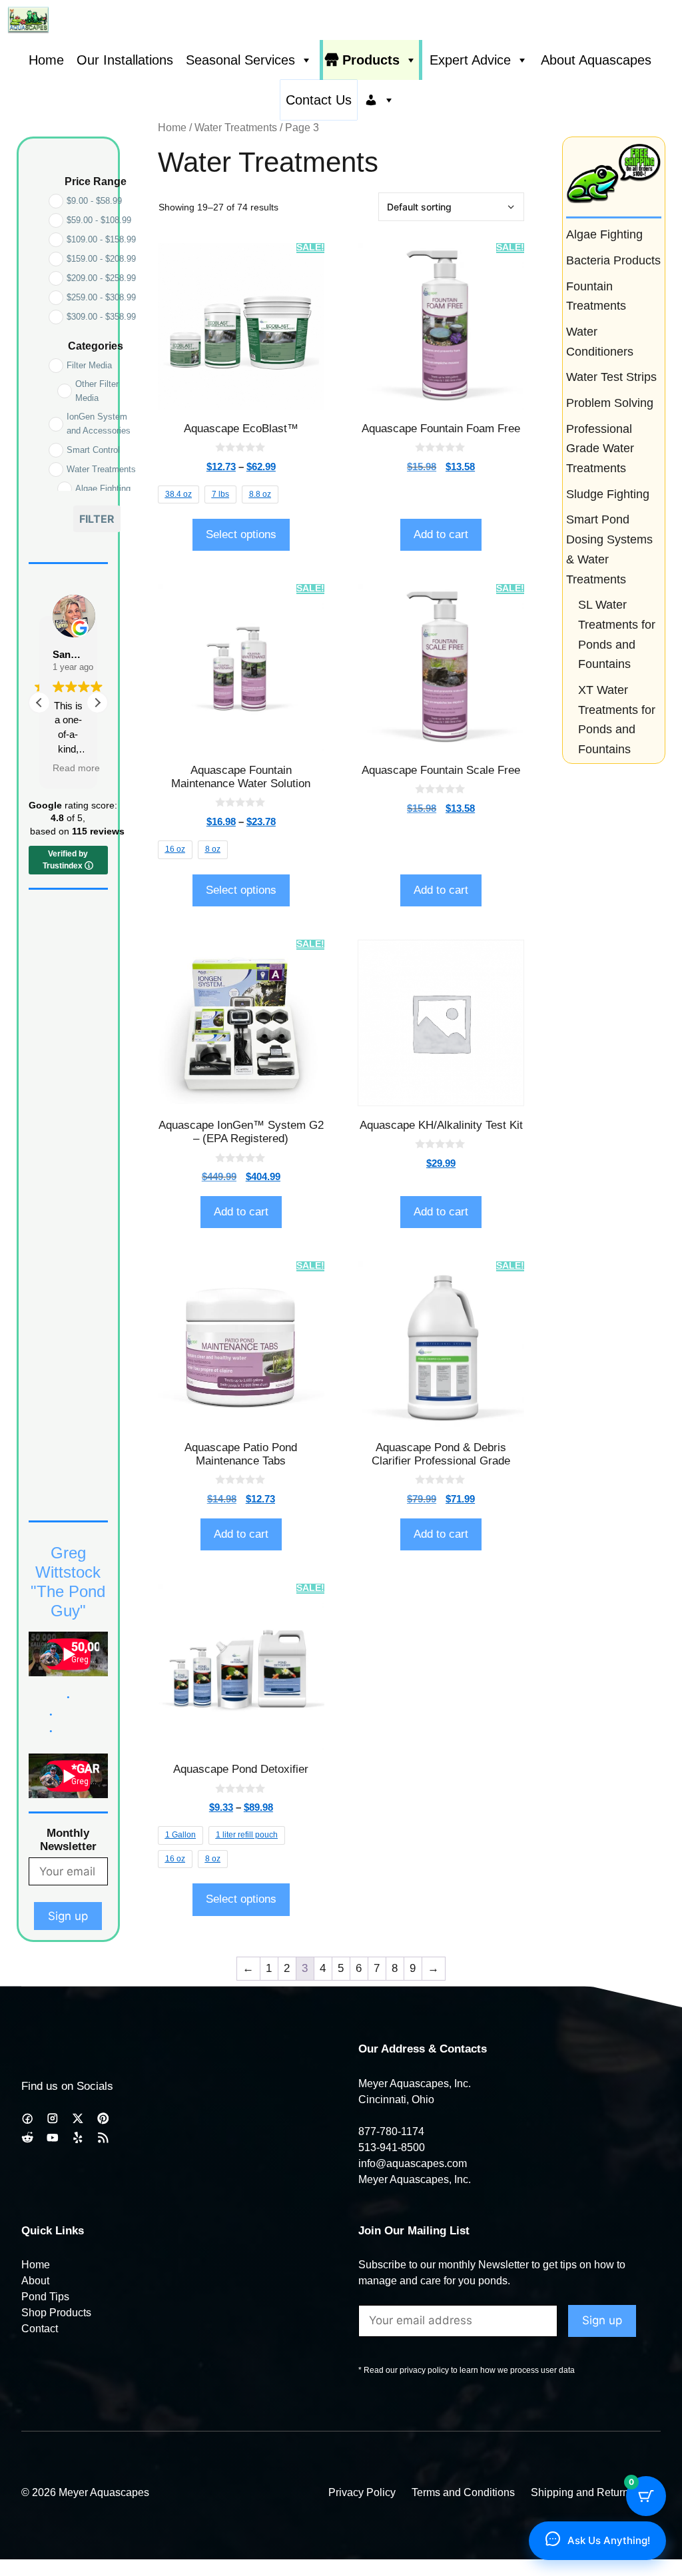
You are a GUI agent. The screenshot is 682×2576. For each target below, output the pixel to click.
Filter (97, 519)
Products (371, 60)
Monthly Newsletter (68, 1840)
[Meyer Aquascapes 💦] (28, 20)
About (35, 2281)
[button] (97, 703)
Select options (241, 534)
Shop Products (56, 2313)
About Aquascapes (596, 60)
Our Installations (125, 60)
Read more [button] (76, 768)
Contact (40, 2329)
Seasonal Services (240, 60)
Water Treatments (236, 128)
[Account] (380, 100)
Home (46, 60)
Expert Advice (470, 60)
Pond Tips (45, 2297)
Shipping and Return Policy (596, 2492)
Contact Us (319, 100)
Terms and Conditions (463, 2492)
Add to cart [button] (441, 534)
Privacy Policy (362, 2492)
